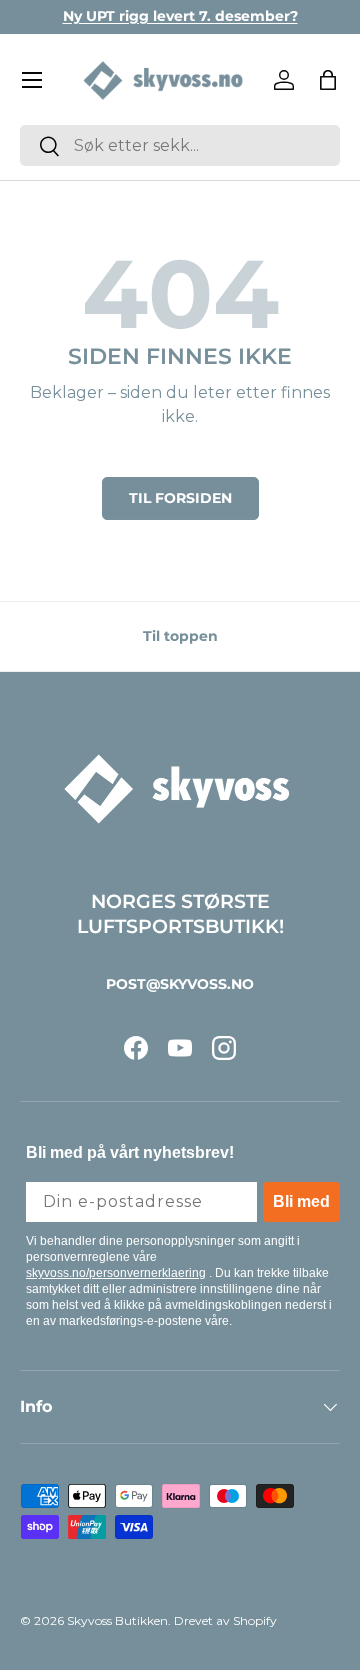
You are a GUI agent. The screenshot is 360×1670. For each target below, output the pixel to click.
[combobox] (180, 145)
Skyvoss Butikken (117, 1620)
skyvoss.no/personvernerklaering (116, 1273)
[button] (328, 80)
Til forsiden (180, 498)
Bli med (301, 1201)
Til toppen (180, 636)
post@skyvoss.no (180, 984)
